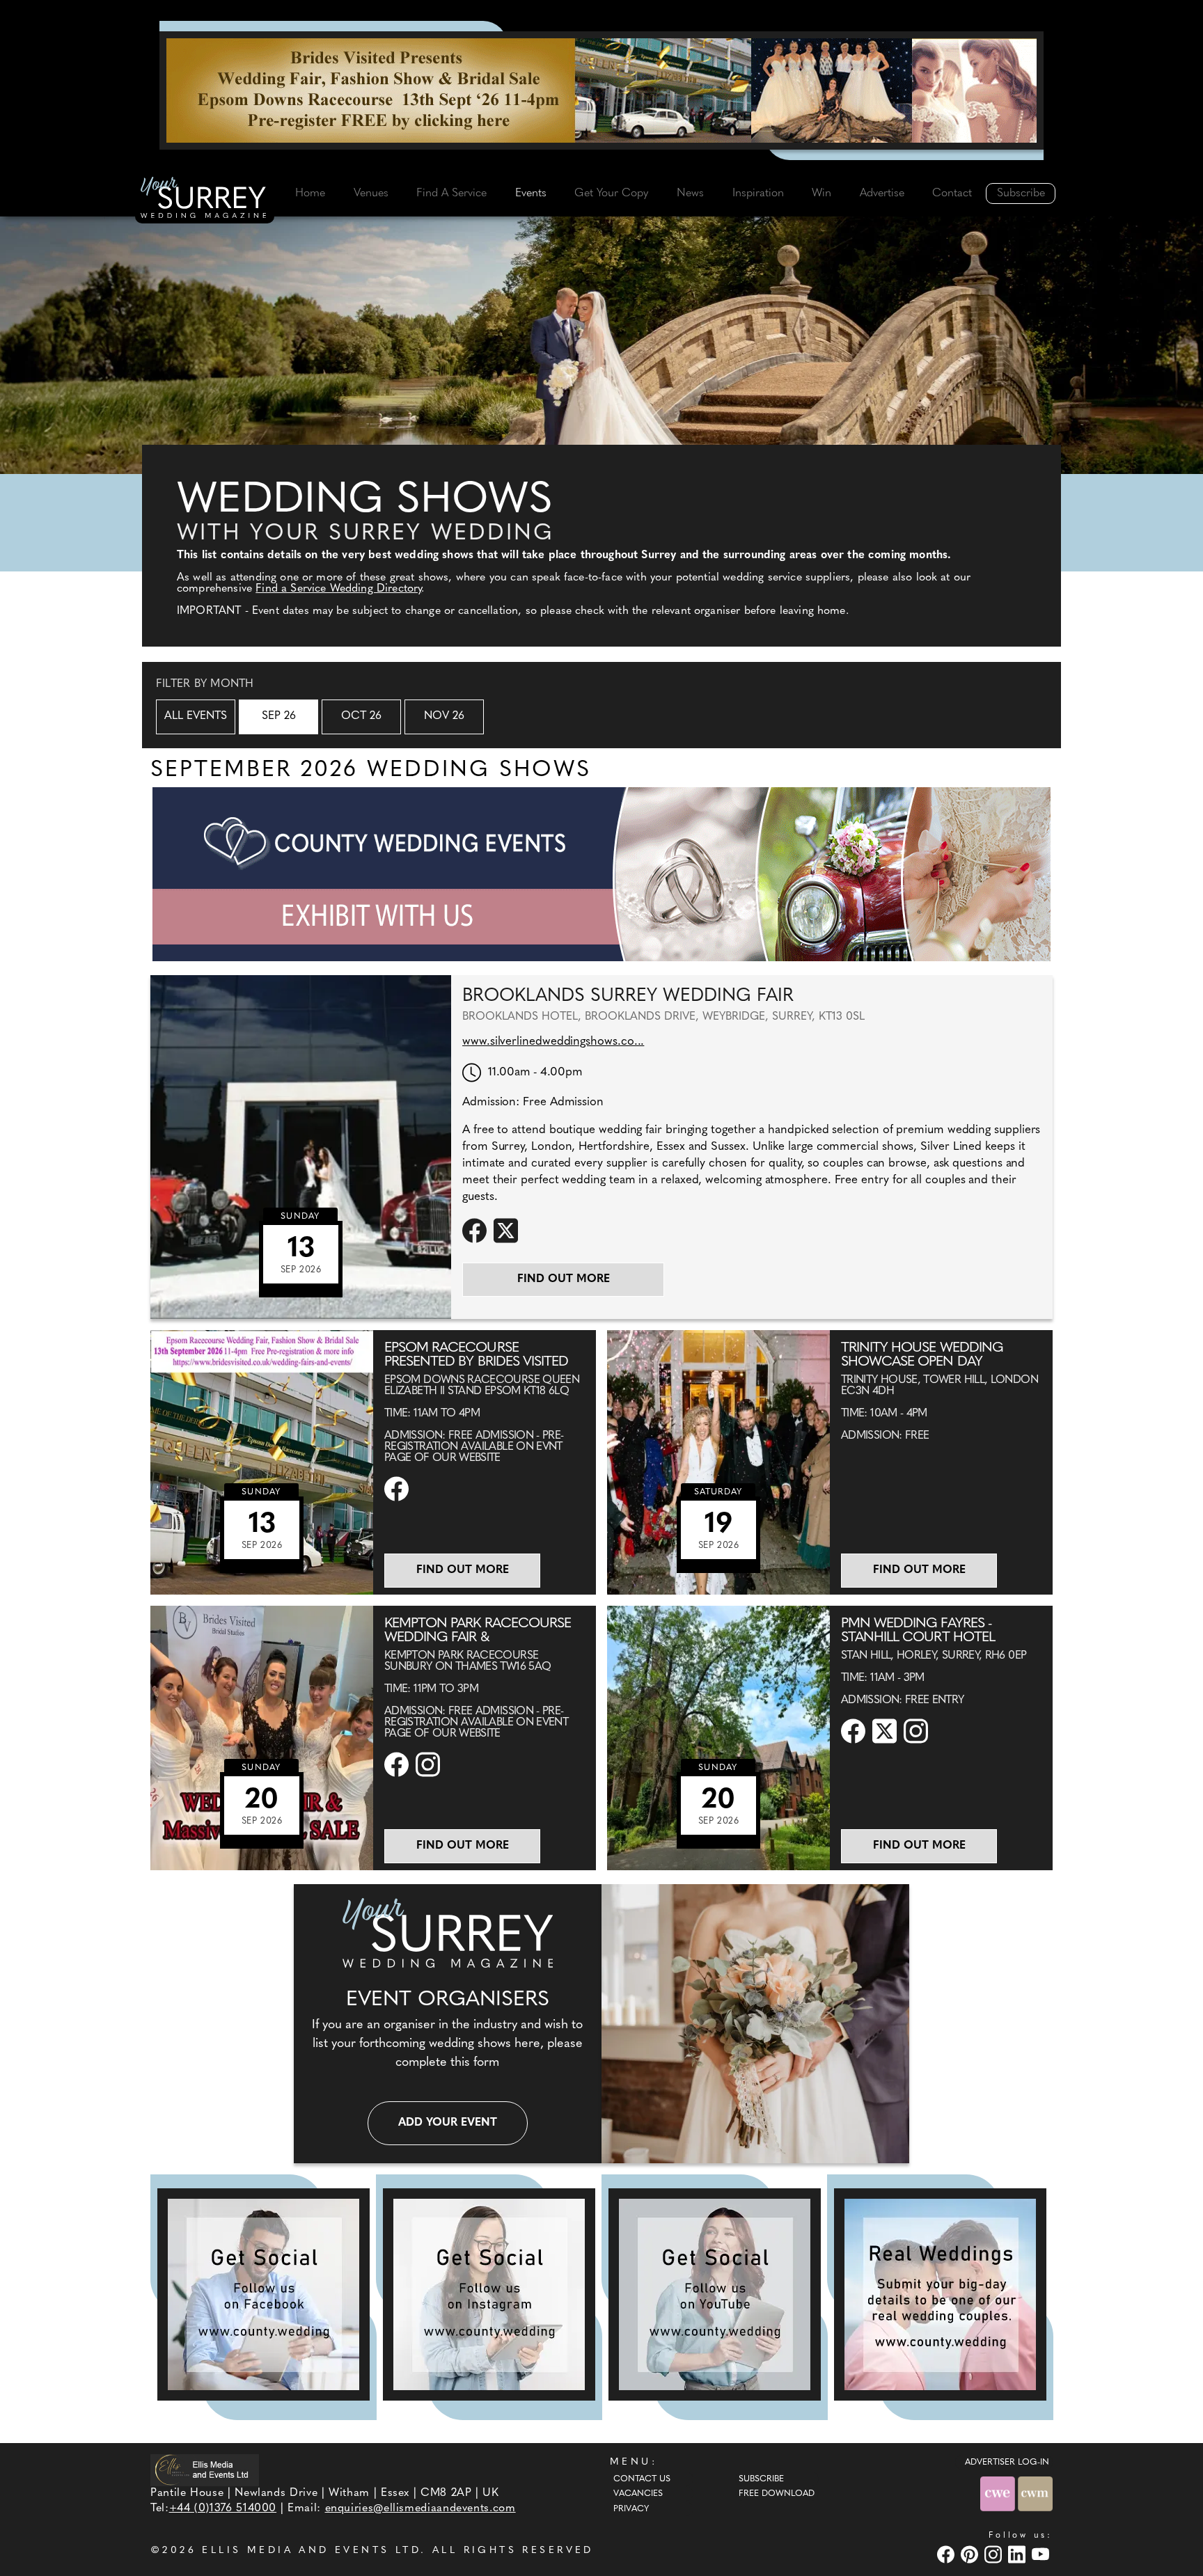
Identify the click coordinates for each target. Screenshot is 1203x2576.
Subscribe (1021, 193)
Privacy (631, 2509)
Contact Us (642, 2479)
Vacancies (638, 2494)
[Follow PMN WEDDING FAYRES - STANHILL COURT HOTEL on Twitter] (886, 1731)
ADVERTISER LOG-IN (1007, 2463)
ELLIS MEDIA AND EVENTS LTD (311, 2551)
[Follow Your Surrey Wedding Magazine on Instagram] (489, 2294)
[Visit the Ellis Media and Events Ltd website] (205, 2470)
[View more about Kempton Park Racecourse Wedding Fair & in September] (262, 1738)
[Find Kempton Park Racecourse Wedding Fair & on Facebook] (398, 1764)
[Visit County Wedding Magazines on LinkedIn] (1019, 2554)
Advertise (882, 193)
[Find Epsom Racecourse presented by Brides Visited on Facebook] (398, 1489)
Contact (952, 193)
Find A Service (451, 193)
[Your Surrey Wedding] (205, 200)
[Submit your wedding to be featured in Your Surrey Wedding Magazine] (940, 2294)
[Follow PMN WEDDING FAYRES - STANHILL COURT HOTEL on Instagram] (918, 1731)
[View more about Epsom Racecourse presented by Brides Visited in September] (262, 1462)
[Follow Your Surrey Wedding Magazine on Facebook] (264, 2294)
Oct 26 (361, 716)
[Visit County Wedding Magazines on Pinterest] (971, 2554)
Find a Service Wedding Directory (338, 589)
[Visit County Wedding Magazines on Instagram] (995, 2554)
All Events (196, 716)
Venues (371, 193)
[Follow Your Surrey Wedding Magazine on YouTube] (715, 2294)
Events (531, 193)
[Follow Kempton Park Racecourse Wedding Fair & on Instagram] (430, 1764)
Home (310, 193)
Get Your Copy (611, 193)
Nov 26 (444, 716)
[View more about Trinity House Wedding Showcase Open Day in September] (718, 1462)
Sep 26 (279, 716)
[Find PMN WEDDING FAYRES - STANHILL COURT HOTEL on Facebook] (855, 1731)
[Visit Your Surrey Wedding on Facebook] (948, 2554)
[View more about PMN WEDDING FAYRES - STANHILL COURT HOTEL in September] (718, 1738)
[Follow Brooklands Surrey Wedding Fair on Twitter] (508, 1230)
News (690, 193)
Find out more (564, 1279)
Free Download (777, 2494)
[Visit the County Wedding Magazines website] (1035, 2494)
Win (821, 193)
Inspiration (758, 193)
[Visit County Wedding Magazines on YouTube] (1042, 2554)
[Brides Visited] (601, 90)
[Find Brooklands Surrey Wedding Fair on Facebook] (476, 1230)
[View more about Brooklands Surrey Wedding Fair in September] (301, 1147)
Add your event (448, 2123)
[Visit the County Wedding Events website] (999, 2494)
